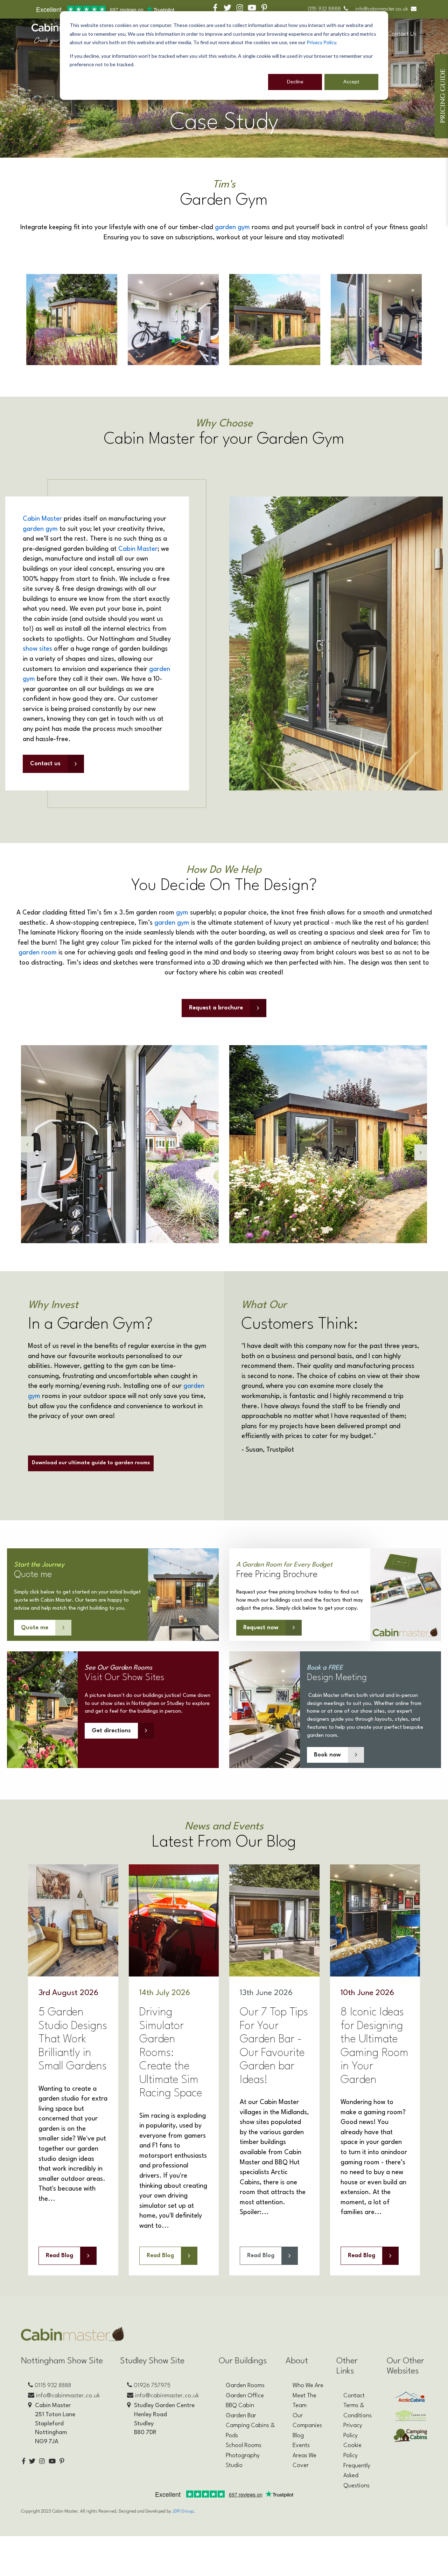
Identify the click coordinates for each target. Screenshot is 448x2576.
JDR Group (183, 2511)
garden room (38, 953)
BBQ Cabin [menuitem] (240, 2406)
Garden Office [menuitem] (245, 2396)
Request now (261, 1628)
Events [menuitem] (301, 2445)
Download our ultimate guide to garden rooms (91, 1463)
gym (182, 913)
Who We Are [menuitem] (308, 2386)
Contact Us (402, 34)
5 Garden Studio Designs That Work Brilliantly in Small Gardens (73, 2039)
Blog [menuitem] (298, 2436)
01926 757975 (152, 2386)
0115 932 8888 (324, 9)
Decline (295, 81)
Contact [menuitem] (354, 2396)
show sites (37, 649)
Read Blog (59, 2256)
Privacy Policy (321, 42)
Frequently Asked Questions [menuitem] (357, 2476)
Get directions (111, 1731)
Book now (327, 1755)
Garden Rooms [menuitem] (245, 2386)
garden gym (232, 227)
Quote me (35, 1628)
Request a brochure (216, 1008)
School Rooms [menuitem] (244, 2445)
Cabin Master (42, 519)
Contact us (45, 764)
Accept (351, 81)
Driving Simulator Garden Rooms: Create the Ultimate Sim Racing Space (171, 2053)
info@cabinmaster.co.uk (382, 9)
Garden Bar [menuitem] (241, 2416)
